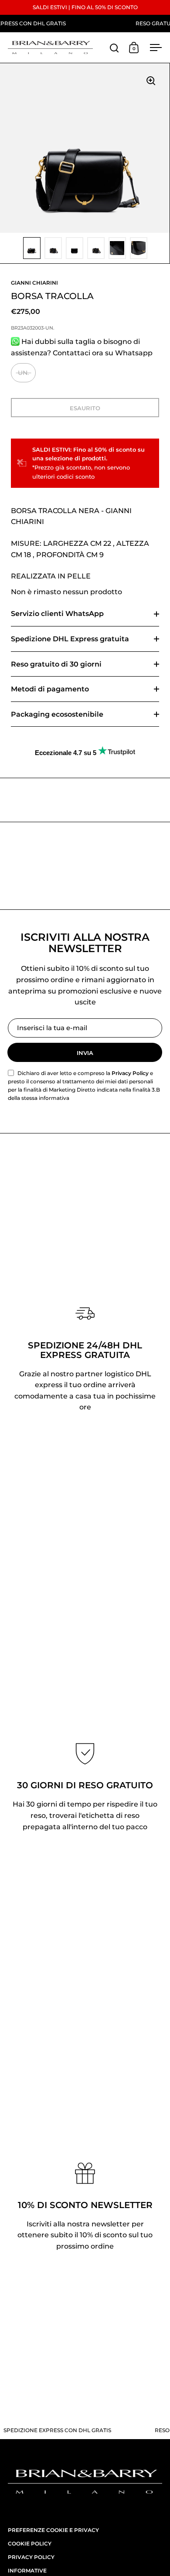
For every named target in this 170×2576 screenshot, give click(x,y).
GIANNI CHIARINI (34, 283)
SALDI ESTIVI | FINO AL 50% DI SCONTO (85, 7)
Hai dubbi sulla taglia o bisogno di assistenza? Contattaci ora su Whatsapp (82, 347)
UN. (23, 373)
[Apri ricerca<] (114, 48)
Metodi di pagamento (50, 689)
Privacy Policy (130, 1073)
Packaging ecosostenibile (57, 714)
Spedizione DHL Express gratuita (70, 639)
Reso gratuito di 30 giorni (56, 664)
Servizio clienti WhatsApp (57, 614)
